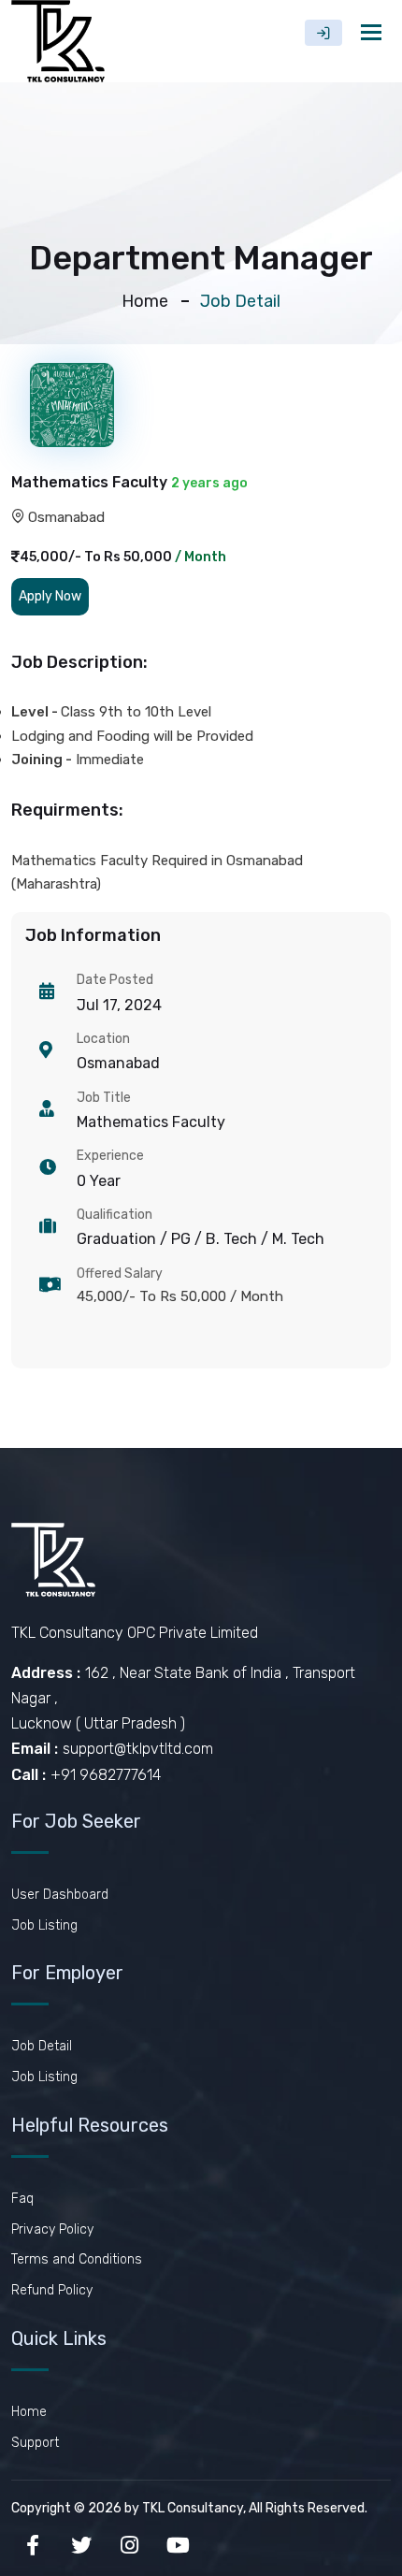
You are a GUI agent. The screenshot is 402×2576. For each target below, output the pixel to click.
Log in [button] (323, 33)
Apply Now (50, 596)
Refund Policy (52, 2290)
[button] (50, 596)
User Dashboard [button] (60, 1895)
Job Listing (44, 1925)
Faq (22, 2199)
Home (145, 301)
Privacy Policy (52, 2229)
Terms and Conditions (77, 2259)
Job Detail (42, 2046)
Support (35, 2443)
